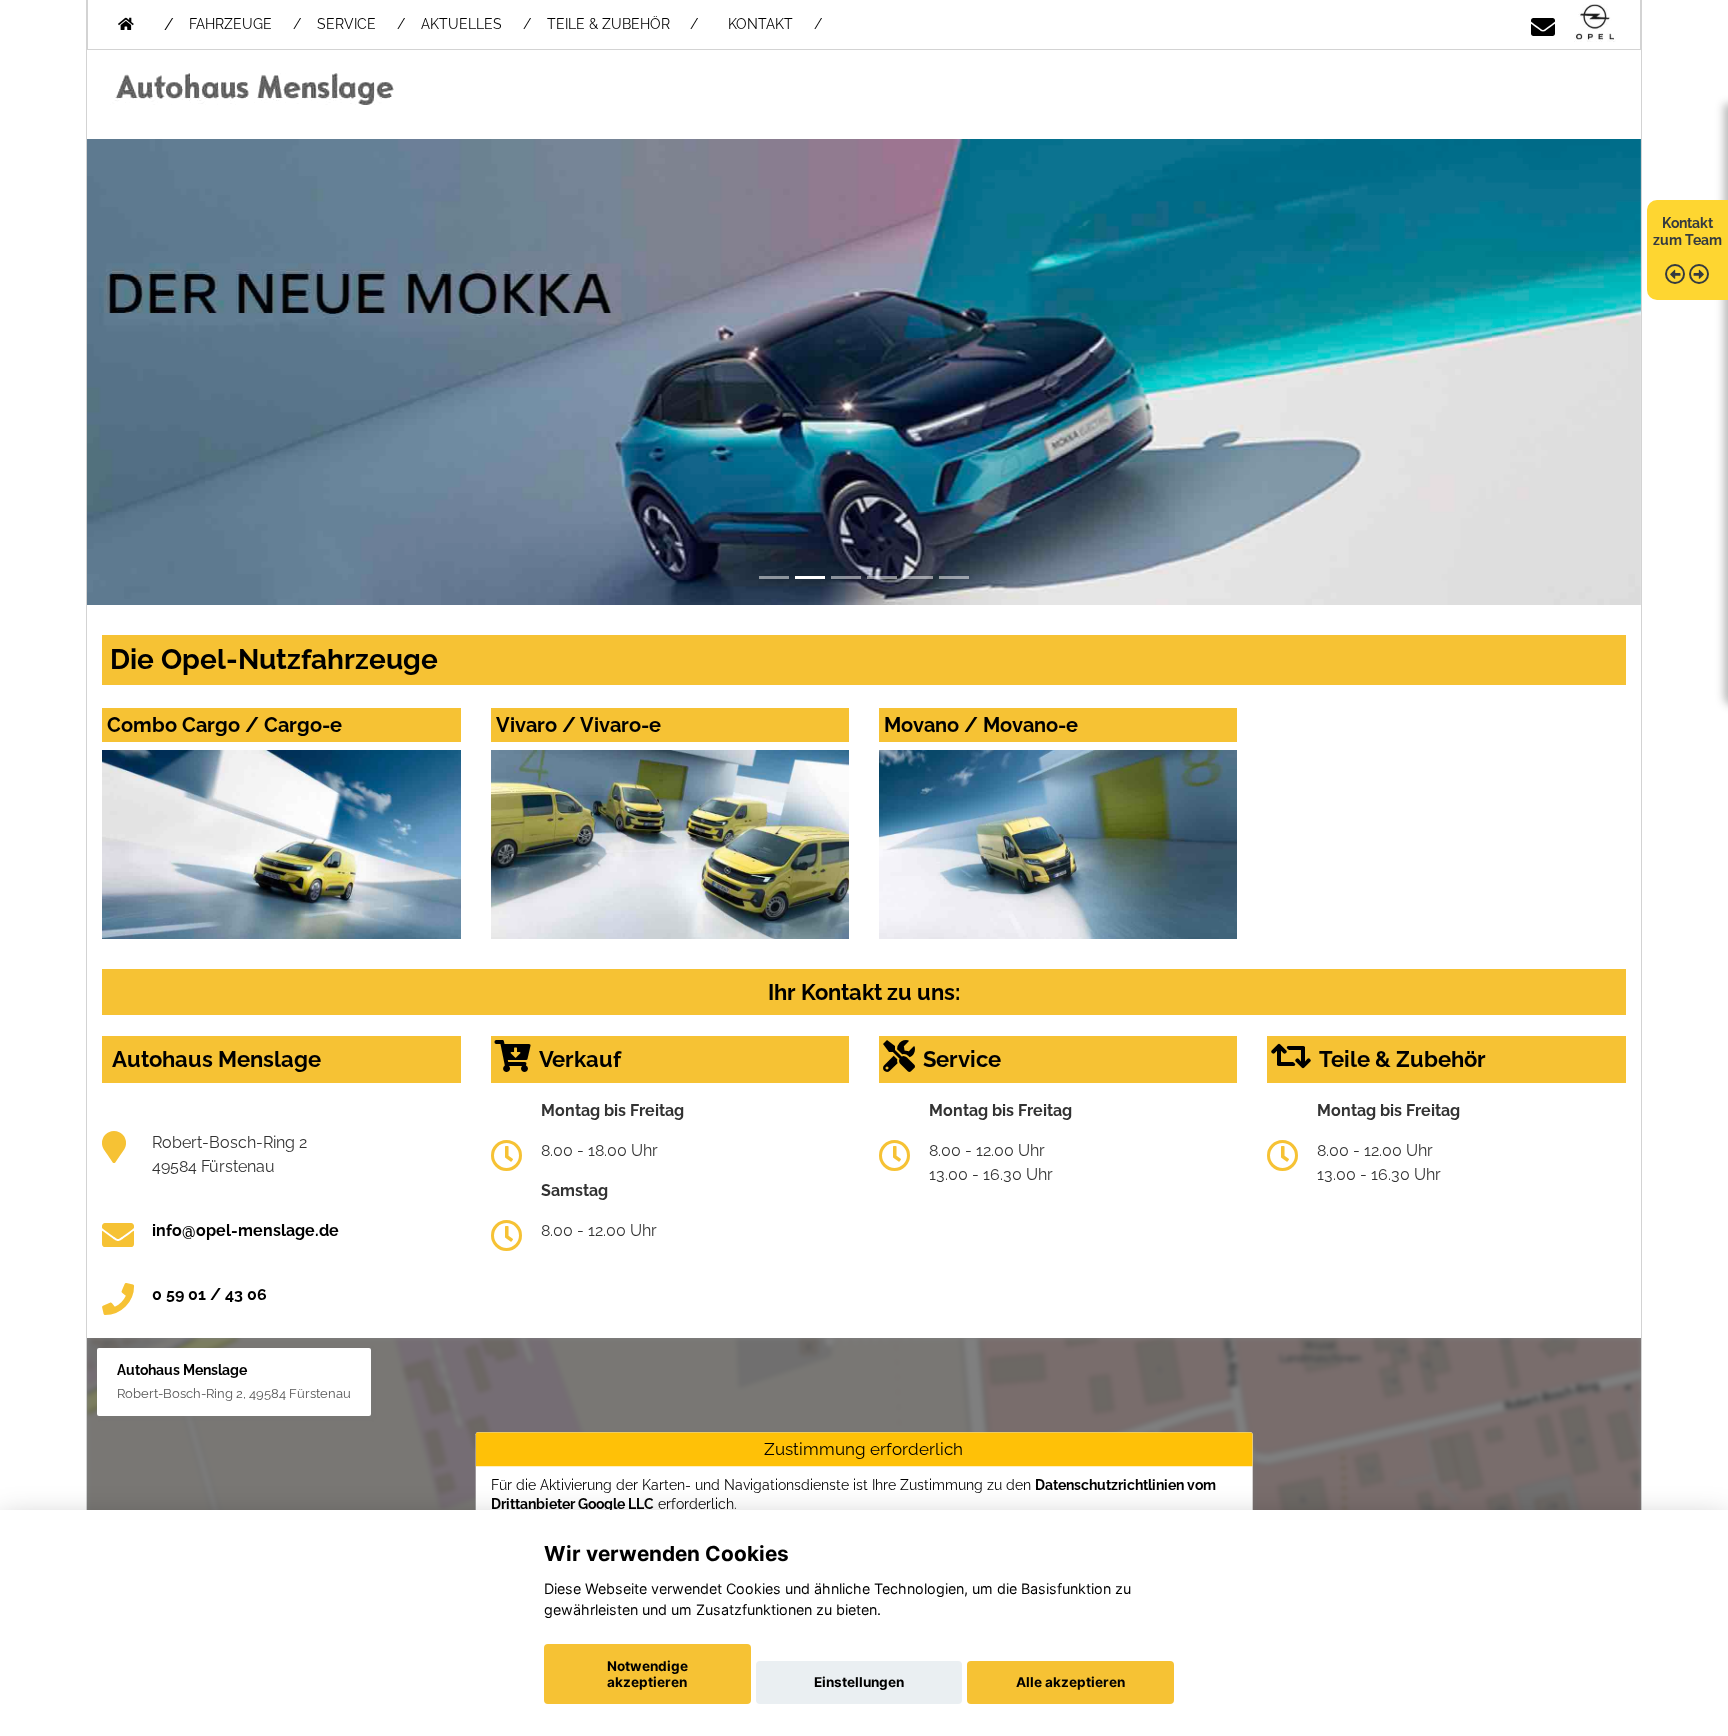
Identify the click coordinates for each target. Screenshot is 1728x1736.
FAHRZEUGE (230, 24)
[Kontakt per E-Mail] (1543, 23)
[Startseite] (1595, 23)
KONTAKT (760, 24)
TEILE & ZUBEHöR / (622, 24)
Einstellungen (859, 1682)
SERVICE (346, 24)
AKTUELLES (461, 24)
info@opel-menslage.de (245, 1230)
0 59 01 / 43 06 (209, 1294)
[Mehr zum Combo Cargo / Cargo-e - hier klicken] (281, 844)
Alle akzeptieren (1070, 1682)
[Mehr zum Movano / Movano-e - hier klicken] (1058, 844)
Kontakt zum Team (1687, 231)
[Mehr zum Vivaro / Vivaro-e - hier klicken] (670, 844)
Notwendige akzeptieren (647, 1674)
